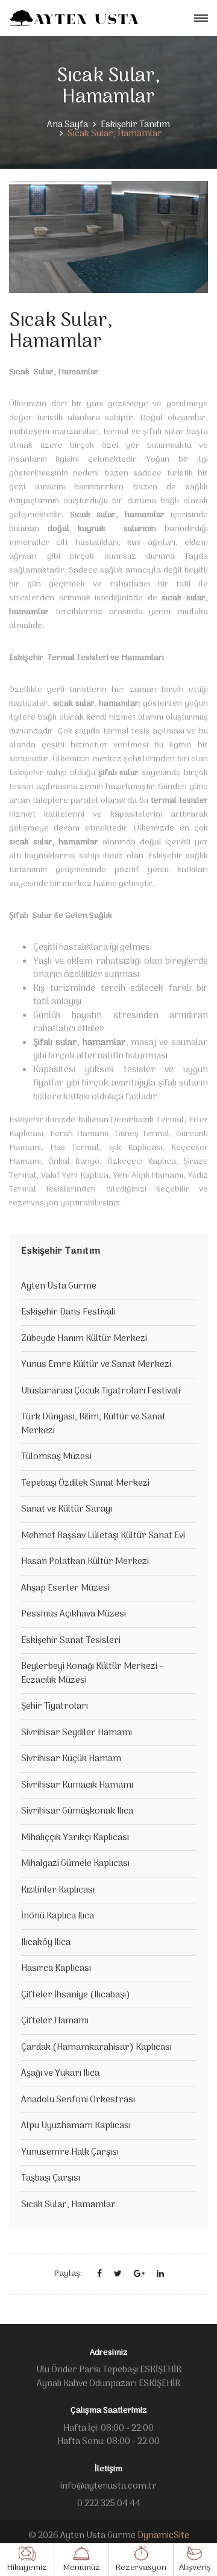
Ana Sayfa (68, 125)
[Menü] (201, 18)
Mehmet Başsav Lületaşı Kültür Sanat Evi (103, 1536)
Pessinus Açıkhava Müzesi (74, 1614)
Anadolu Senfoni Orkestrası (78, 2100)
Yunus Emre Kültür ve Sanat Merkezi (96, 1365)
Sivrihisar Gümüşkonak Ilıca (77, 1811)
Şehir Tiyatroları (55, 1706)
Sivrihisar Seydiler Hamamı (77, 1733)
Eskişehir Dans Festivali (68, 1312)
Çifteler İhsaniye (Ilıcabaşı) (76, 1995)
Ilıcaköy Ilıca (46, 1943)
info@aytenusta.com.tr (108, 2486)
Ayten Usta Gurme (59, 1286)
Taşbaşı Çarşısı (51, 2178)
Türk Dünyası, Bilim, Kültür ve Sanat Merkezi (93, 1424)
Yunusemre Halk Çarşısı (70, 2152)
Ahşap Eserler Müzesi (65, 1588)
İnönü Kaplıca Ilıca (58, 1916)
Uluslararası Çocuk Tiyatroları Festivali (101, 1391)
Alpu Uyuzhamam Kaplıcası (76, 2126)
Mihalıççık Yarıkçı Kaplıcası (75, 1838)
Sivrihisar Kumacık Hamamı (77, 1785)
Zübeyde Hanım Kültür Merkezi (84, 1339)
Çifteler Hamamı (55, 2021)
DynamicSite (163, 2536)
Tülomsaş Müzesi (56, 1457)
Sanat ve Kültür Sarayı (67, 1509)
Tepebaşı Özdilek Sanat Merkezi (85, 1483)
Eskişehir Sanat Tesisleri (71, 1641)
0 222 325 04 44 (109, 2504)
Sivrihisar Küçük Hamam (71, 1759)
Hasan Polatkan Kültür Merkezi (85, 1562)
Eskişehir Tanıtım (135, 125)
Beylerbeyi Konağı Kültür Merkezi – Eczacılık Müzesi (92, 1673)
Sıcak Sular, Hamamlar (68, 2205)
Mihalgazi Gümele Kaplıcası (75, 1864)
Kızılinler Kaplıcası (58, 1890)
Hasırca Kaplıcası (56, 1968)
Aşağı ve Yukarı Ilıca (60, 2073)
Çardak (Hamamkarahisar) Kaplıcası (96, 2047)
